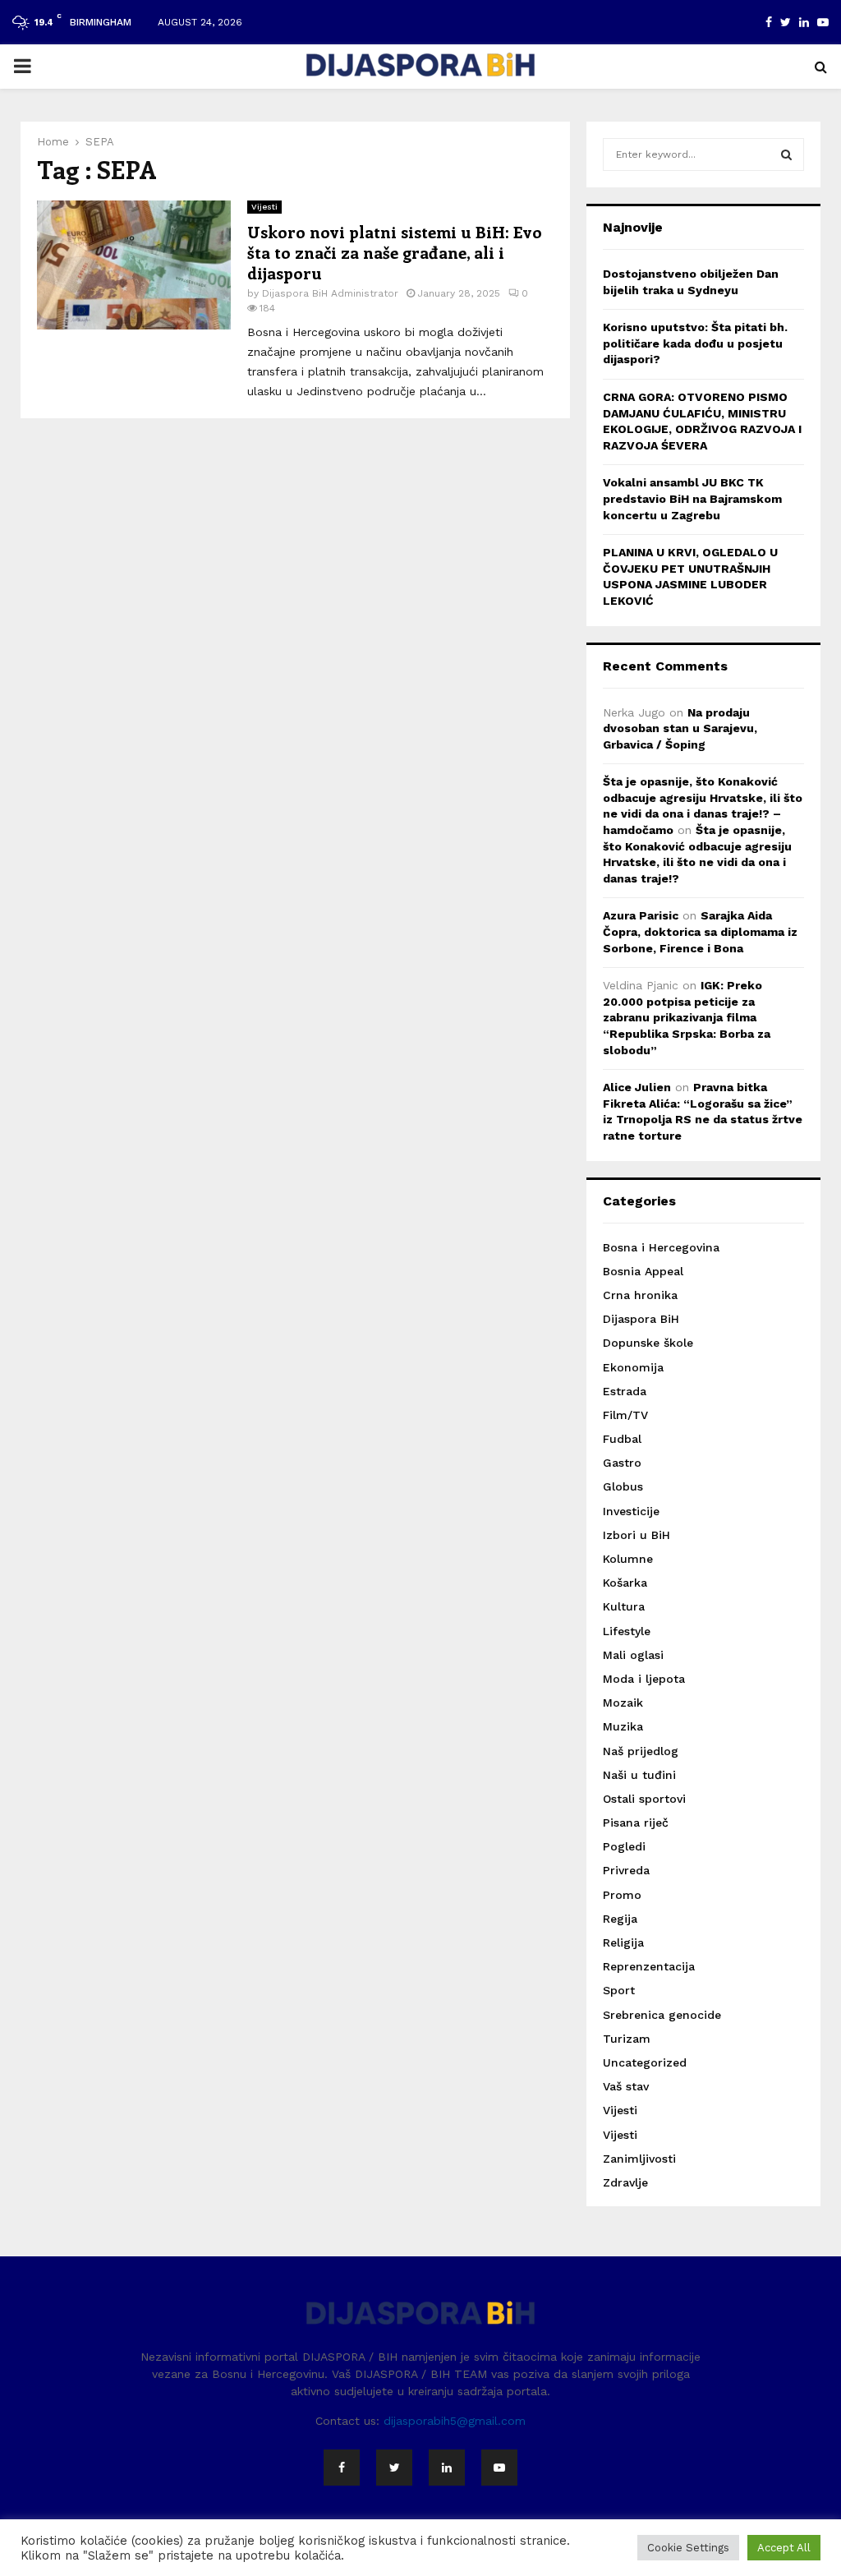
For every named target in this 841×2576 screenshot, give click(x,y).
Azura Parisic (641, 915)
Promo (622, 1895)
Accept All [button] (784, 2548)
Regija (620, 1919)
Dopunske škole (648, 1343)
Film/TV (625, 1415)
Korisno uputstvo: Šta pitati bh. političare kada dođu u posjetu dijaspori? (695, 343)
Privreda (626, 1870)
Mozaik (623, 1703)
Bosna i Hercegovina (661, 1247)
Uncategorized (645, 2062)
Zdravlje (625, 2182)
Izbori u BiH (636, 1535)
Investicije (631, 1511)
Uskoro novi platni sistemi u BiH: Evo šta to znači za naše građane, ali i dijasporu (395, 252)
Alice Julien (637, 1087)
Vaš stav (626, 2086)
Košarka (625, 1583)
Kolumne (628, 1559)
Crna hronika (640, 1295)
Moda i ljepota (644, 1679)
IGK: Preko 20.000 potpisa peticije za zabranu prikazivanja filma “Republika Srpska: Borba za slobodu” (687, 1017)
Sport (619, 1990)
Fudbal (622, 1439)
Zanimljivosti (639, 2159)
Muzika (623, 1726)
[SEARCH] (786, 154)
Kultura (624, 1606)
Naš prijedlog (641, 1751)
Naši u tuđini (639, 1775)
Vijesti (264, 207)
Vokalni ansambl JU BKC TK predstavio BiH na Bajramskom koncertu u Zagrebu (692, 498)
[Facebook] (342, 2468)
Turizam (627, 2039)
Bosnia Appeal (643, 1271)
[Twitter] (394, 2468)
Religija (623, 1942)
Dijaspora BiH (641, 1319)
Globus (623, 1486)
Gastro (622, 1463)
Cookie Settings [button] (688, 2548)
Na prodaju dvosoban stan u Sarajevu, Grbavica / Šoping (680, 728)
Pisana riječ (636, 1823)
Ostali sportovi (644, 1799)
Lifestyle (627, 1631)
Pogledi (624, 1846)
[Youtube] (499, 2468)
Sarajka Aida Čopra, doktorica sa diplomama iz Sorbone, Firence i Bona (700, 931)
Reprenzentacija (649, 1966)
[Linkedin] (447, 2468)
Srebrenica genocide (662, 2015)
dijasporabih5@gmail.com (455, 2421)
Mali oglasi (633, 1655)
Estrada (625, 1391)
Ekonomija (633, 1367)
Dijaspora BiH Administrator (330, 293)
